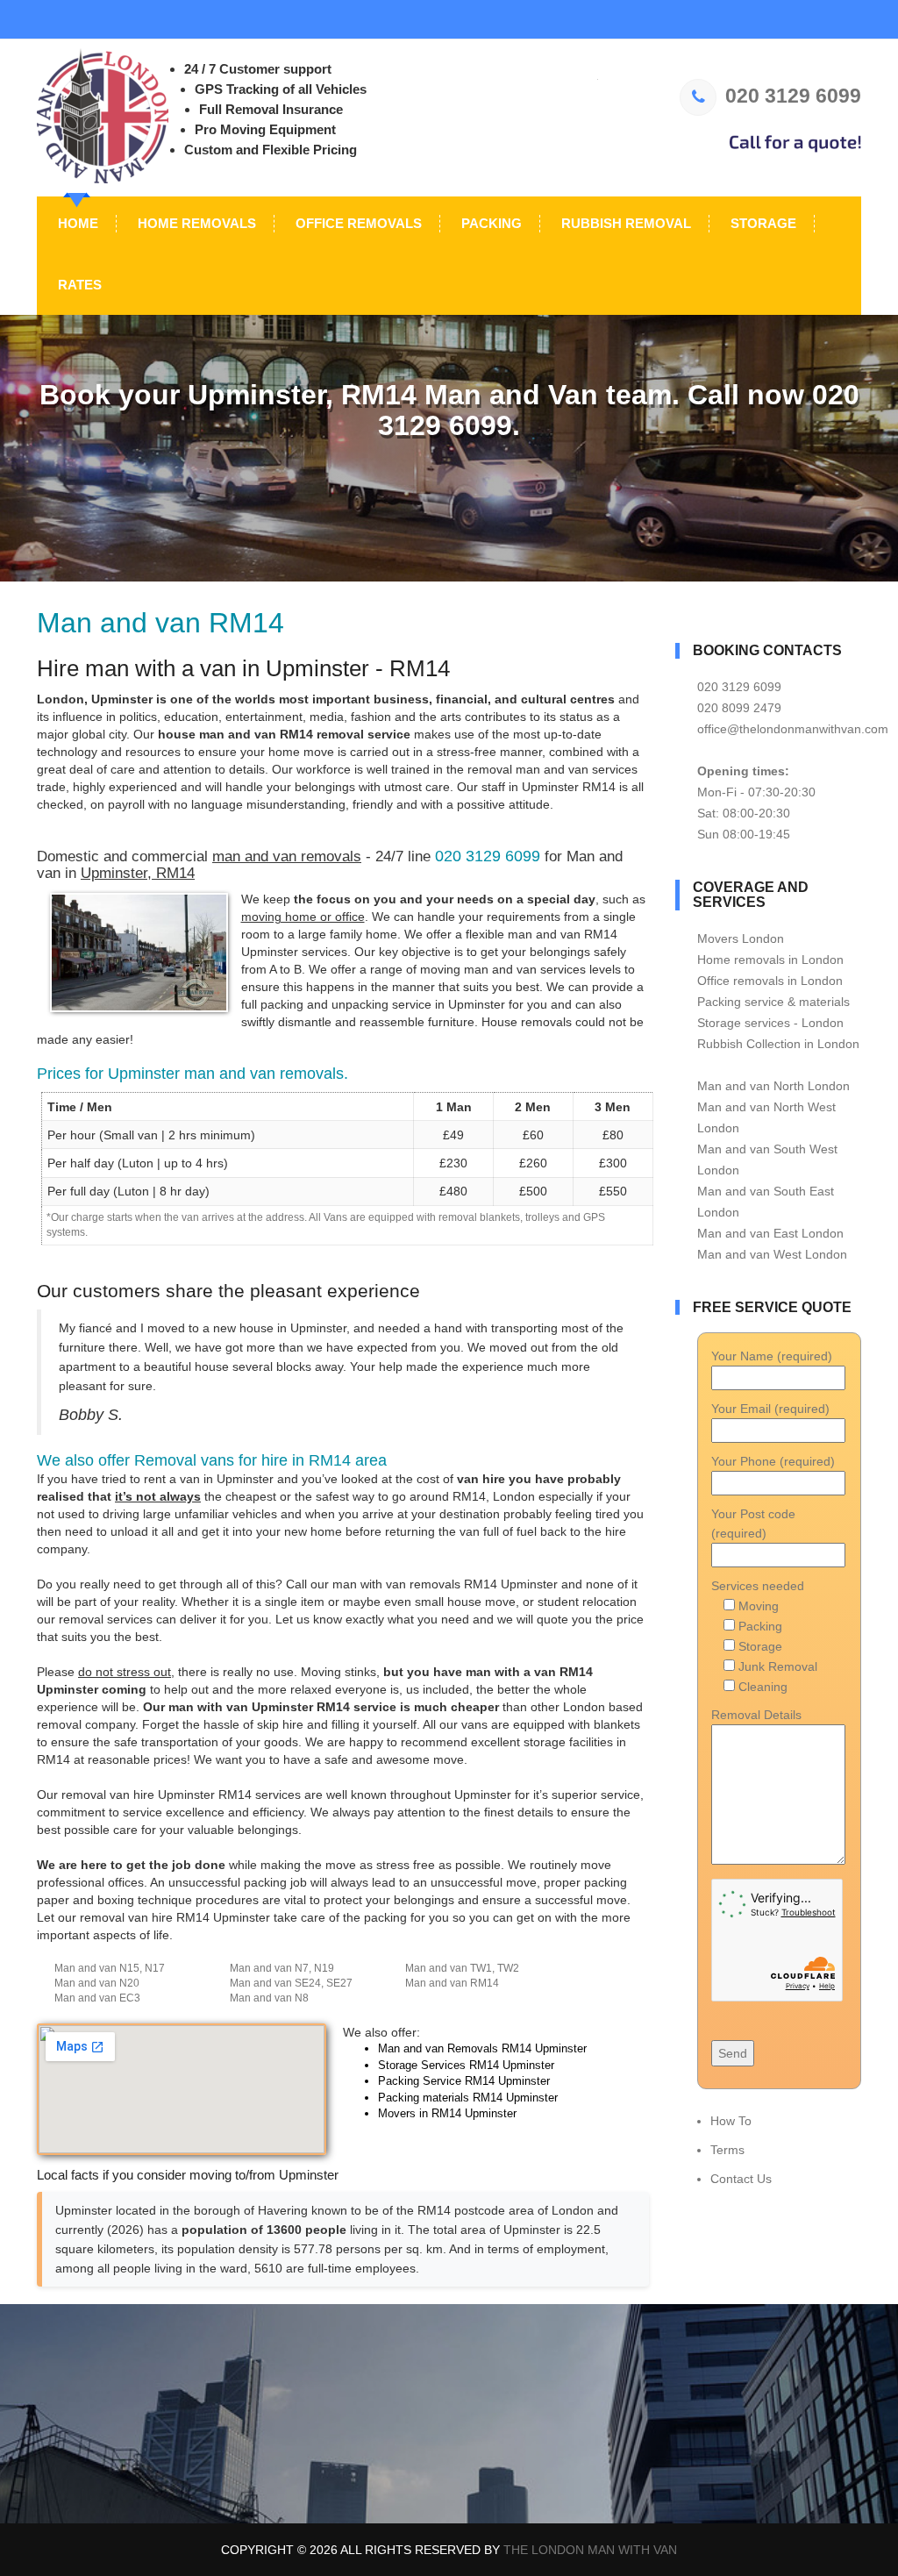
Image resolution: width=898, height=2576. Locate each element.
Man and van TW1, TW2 (462, 1968)
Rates (78, 285)
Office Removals (357, 223)
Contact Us (741, 2179)
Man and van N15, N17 (110, 1968)
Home (76, 223)
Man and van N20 (97, 1983)
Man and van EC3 (97, 1998)
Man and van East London (770, 1233)
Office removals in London (770, 981)
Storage (762, 223)
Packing (490, 223)
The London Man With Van (590, 2550)
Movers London (741, 938)
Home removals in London (770, 960)
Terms (727, 2150)
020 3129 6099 (793, 96)
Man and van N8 (269, 1998)
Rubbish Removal (624, 223)
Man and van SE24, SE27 (291, 1983)
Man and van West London (772, 1254)
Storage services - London (770, 1023)
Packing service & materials (773, 1002)
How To (731, 2121)
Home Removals (195, 223)
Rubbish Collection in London (778, 1044)
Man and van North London (773, 1086)
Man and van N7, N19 (282, 1968)
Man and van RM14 (452, 1983)
